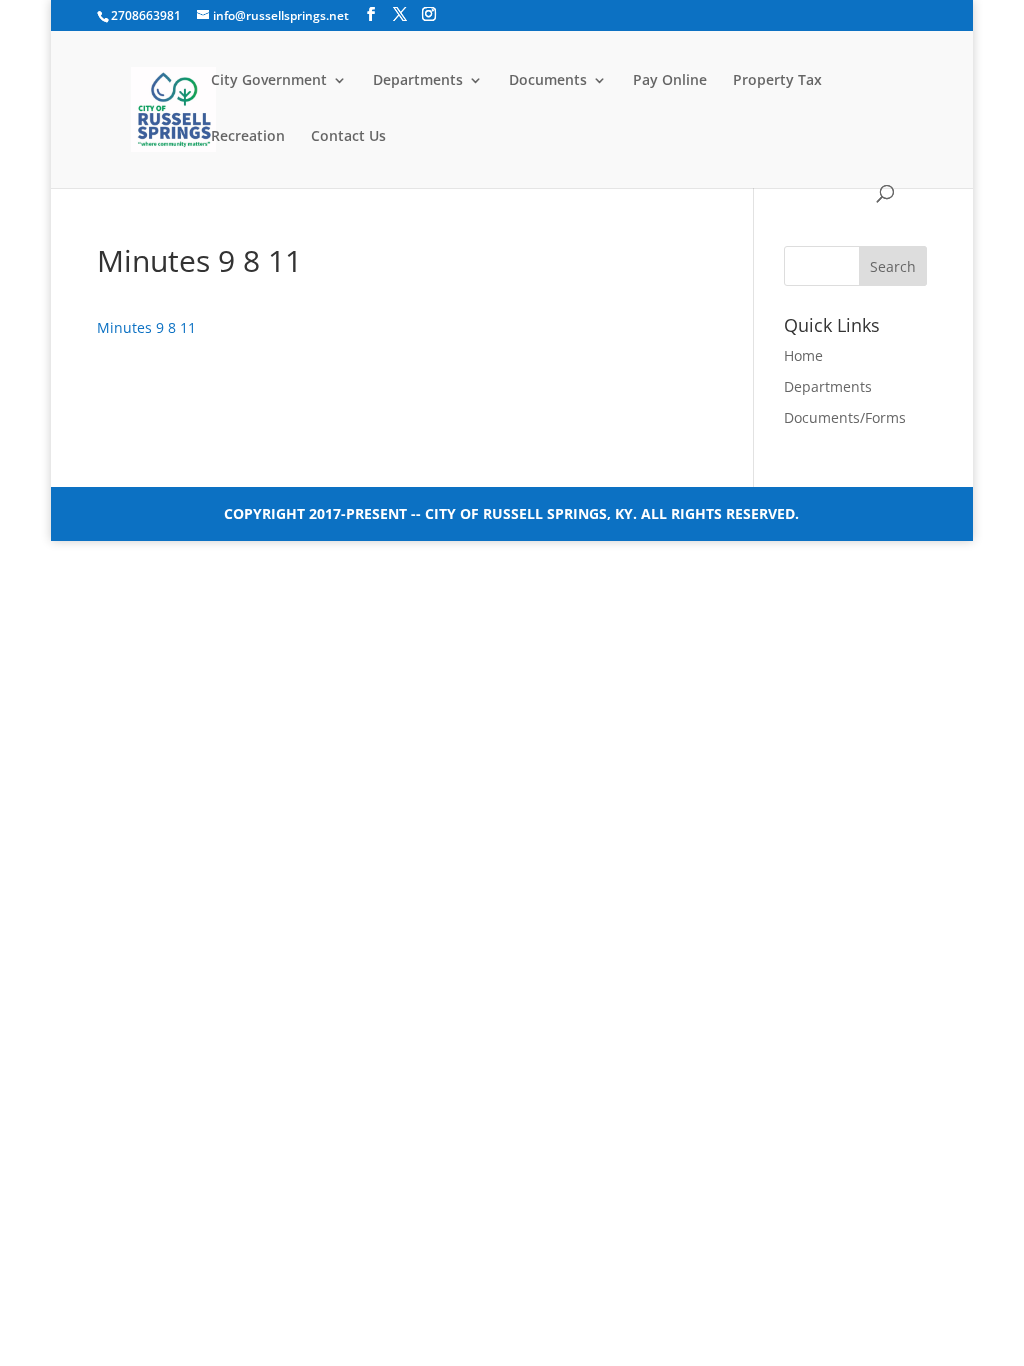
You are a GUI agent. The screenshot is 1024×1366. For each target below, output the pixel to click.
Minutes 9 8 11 (146, 327)
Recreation (248, 137)
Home (803, 355)
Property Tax (777, 81)
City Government (269, 81)
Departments (418, 81)
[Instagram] (429, 14)
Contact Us (348, 137)
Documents (548, 81)
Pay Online (670, 81)
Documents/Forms (845, 417)
